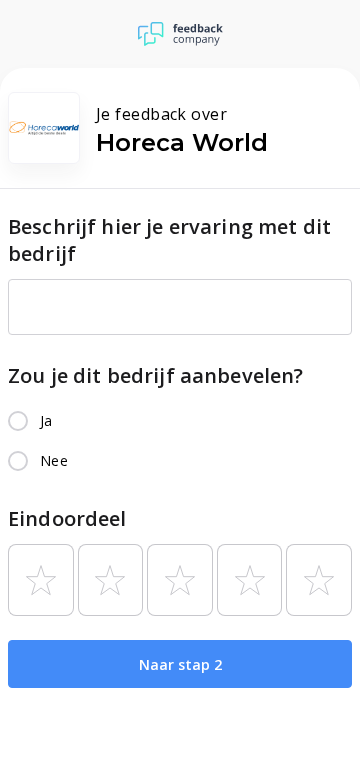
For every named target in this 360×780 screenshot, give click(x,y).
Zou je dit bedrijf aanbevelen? (156, 375)
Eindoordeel (67, 518)
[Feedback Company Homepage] (180, 34)
